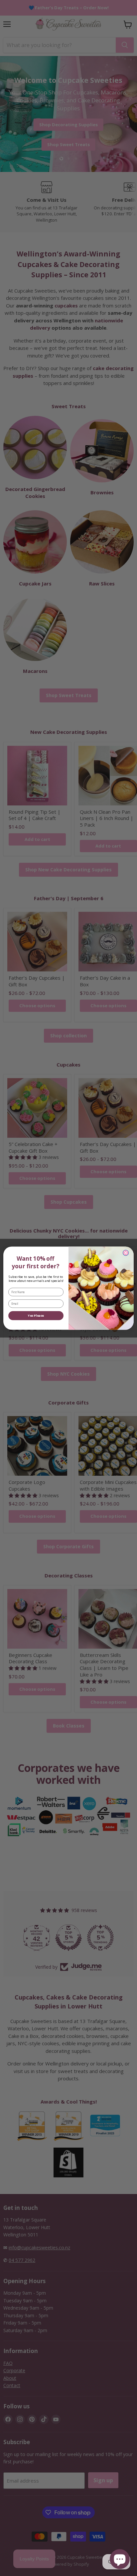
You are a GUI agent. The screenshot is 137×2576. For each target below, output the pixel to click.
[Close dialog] (126, 1253)
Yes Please (36, 1315)
